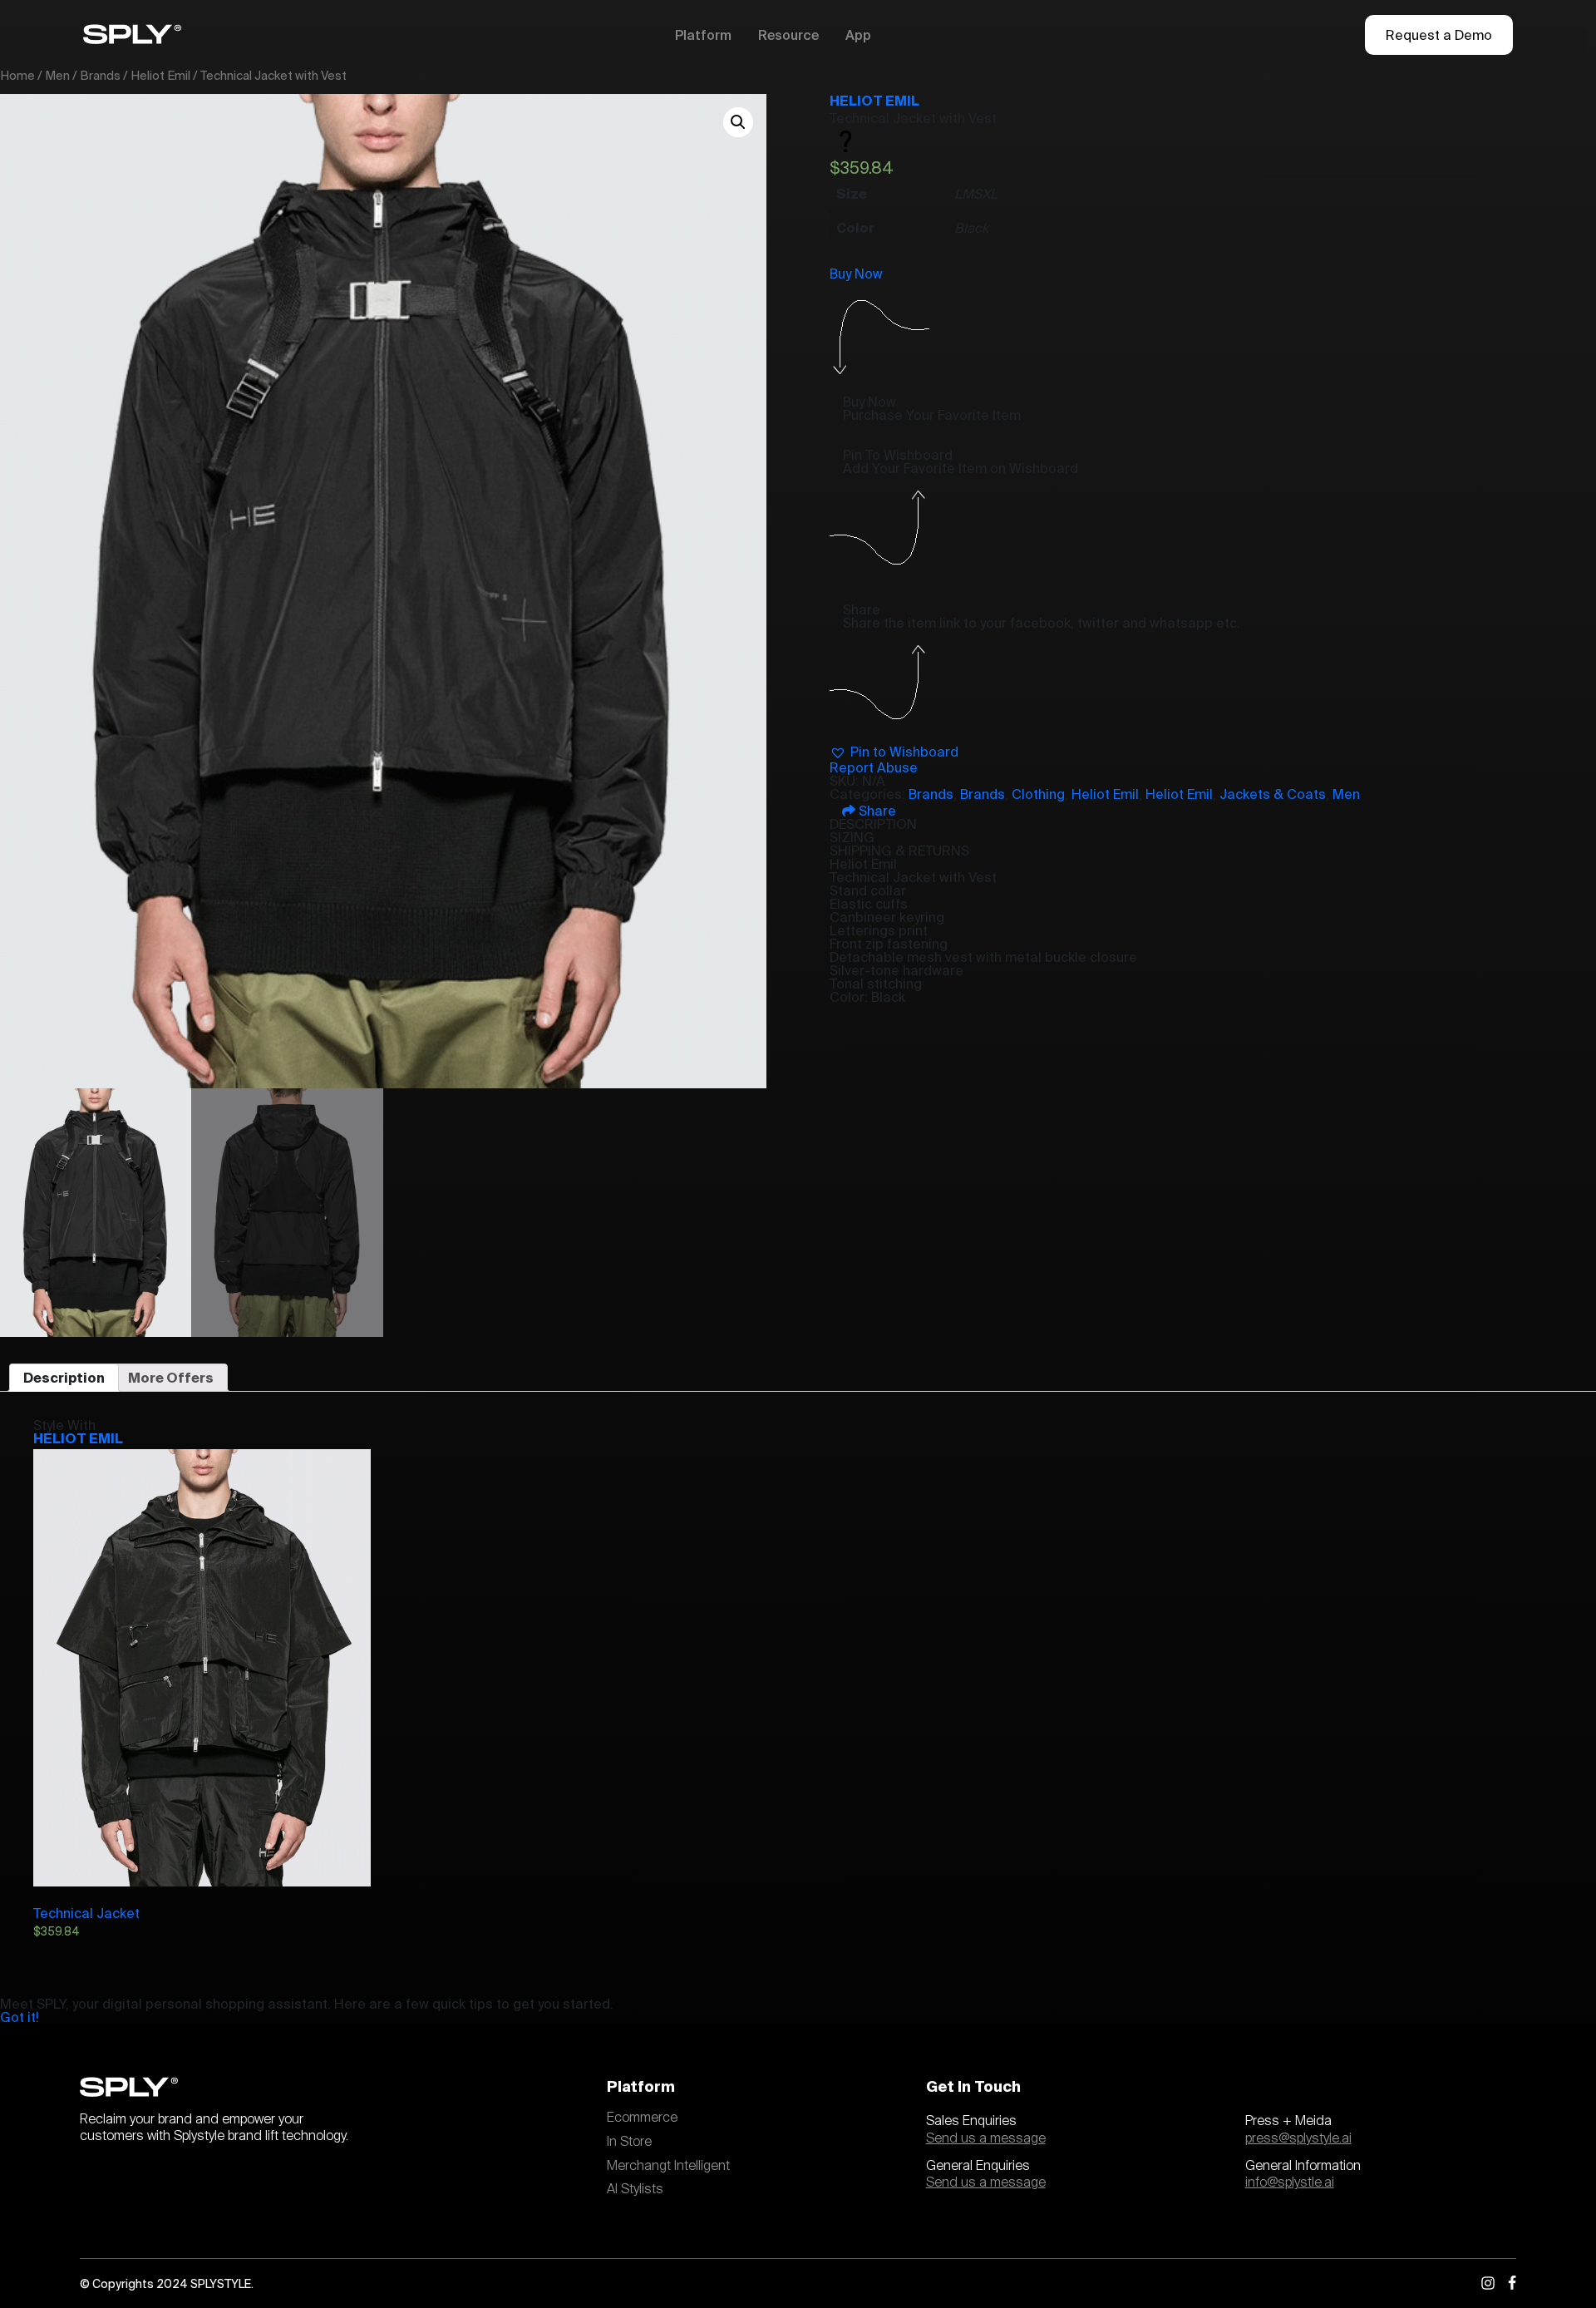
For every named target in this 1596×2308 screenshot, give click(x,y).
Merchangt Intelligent (668, 2166)
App (858, 35)
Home (17, 75)
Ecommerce (642, 2118)
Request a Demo (1439, 35)
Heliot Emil (160, 75)
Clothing (1038, 794)
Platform (703, 35)
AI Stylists (635, 2189)
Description (64, 1378)
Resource (788, 35)
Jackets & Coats (1273, 794)
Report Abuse (874, 767)
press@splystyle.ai (1298, 2138)
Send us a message (986, 2138)
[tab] (64, 1378)
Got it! (20, 2017)
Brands (100, 75)
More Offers (171, 1378)
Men (57, 75)
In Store (629, 2142)
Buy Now (856, 274)
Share (876, 811)
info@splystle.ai (1290, 2182)
